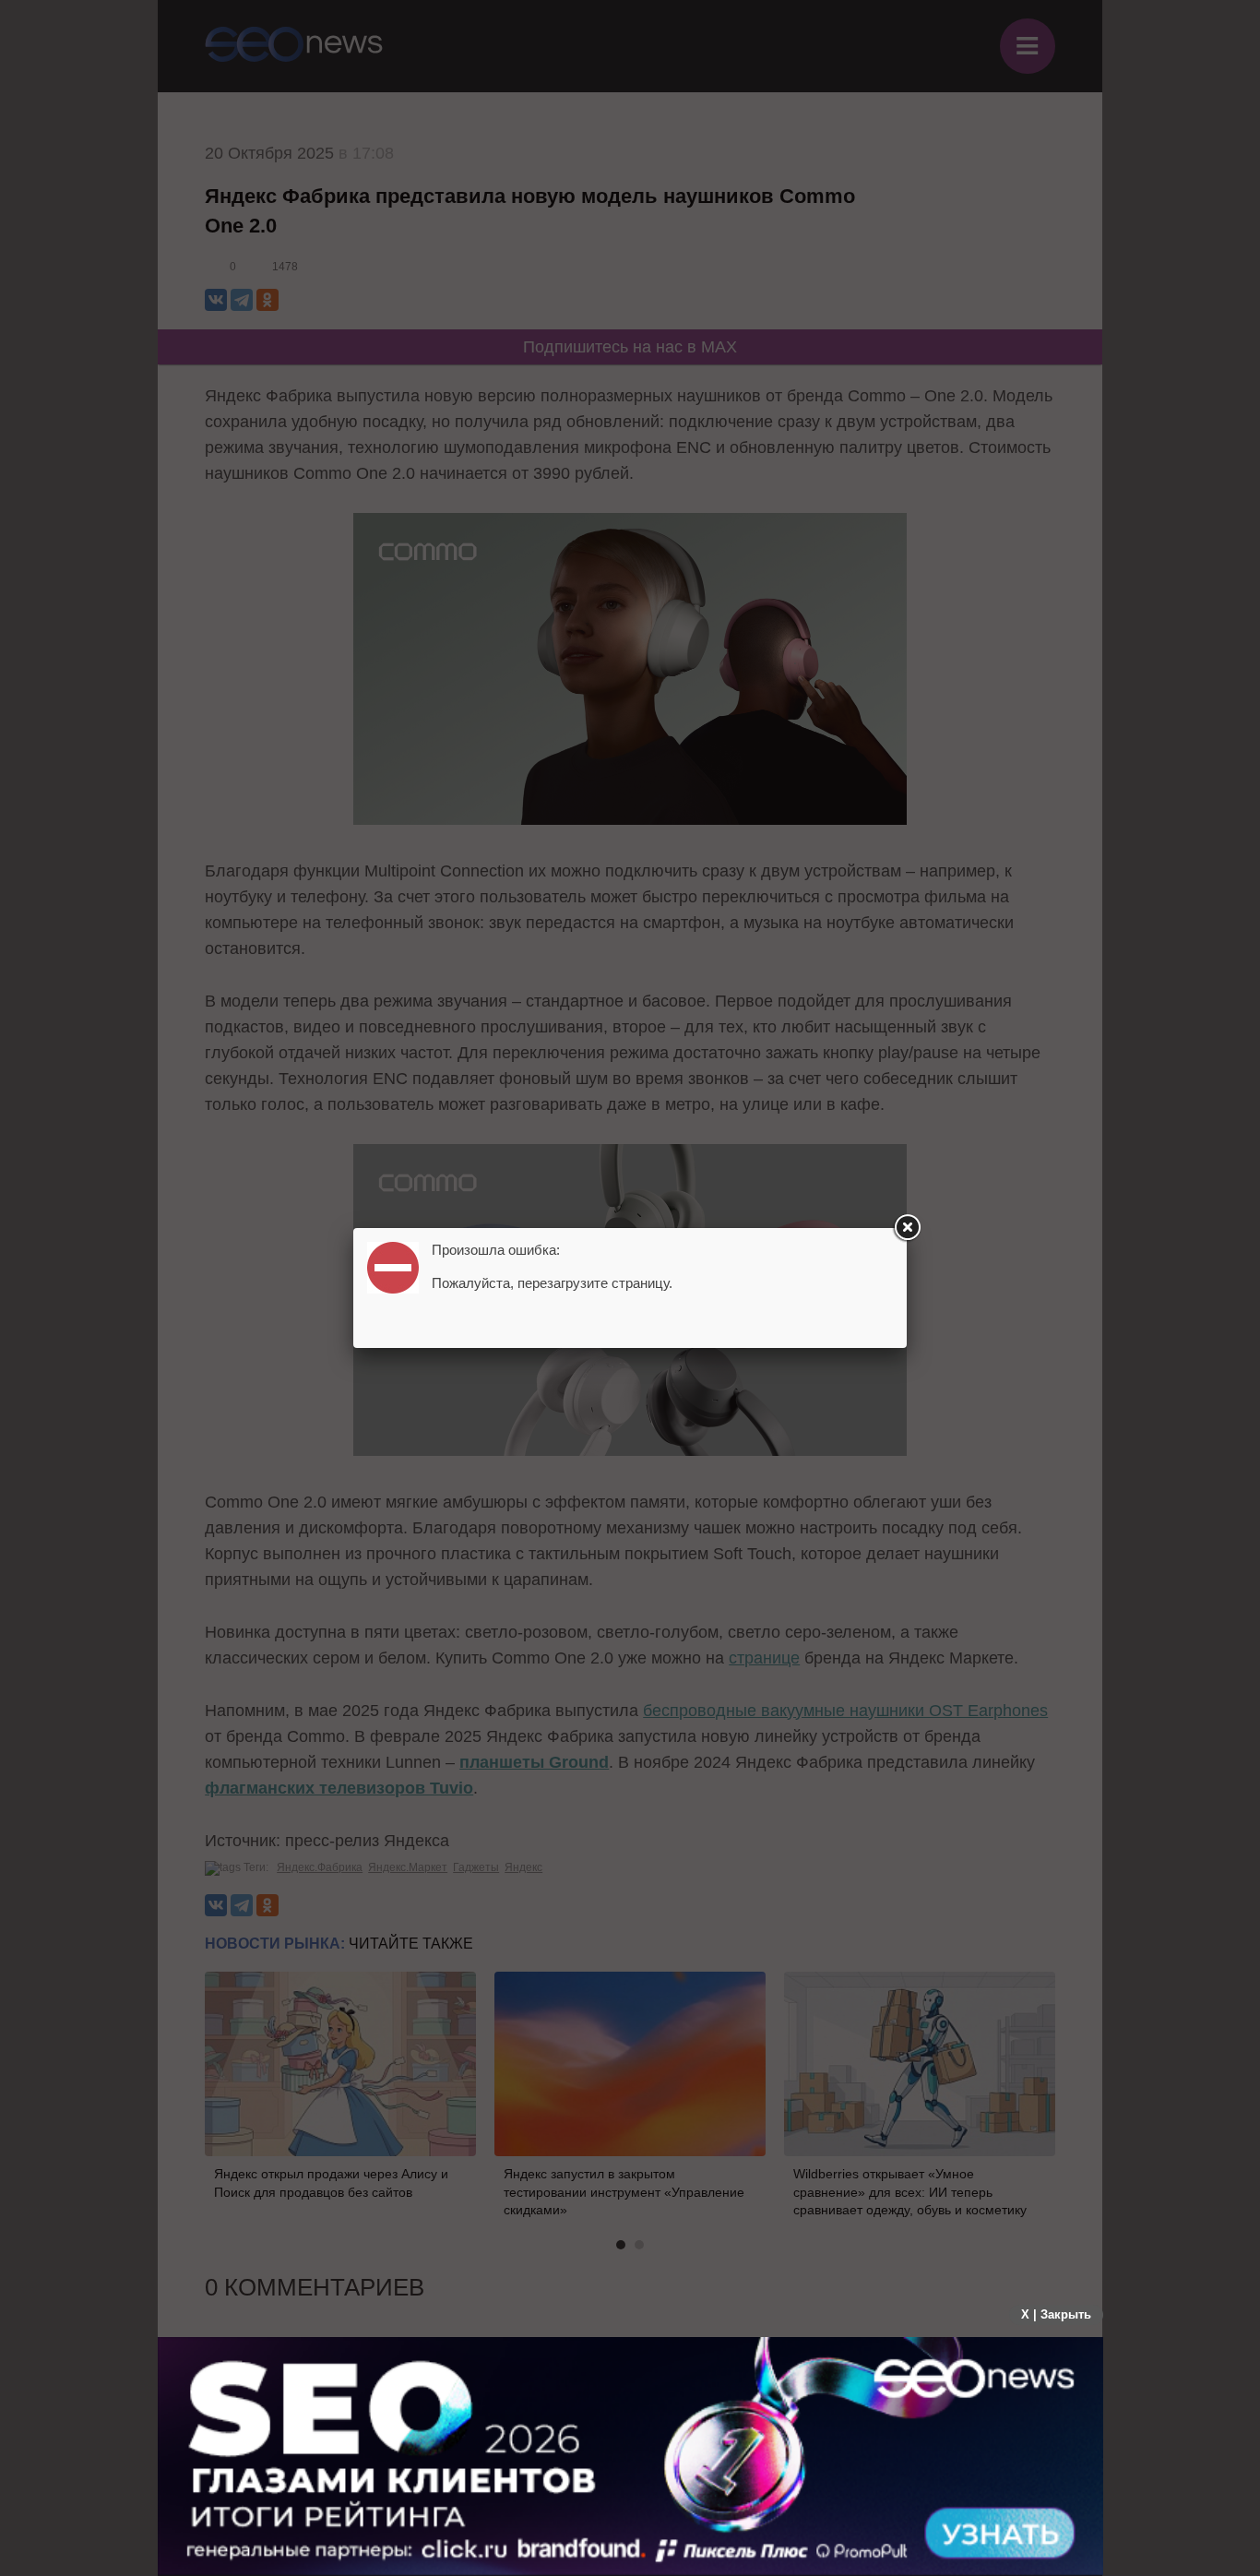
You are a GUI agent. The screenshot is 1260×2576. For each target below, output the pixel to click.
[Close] (907, 1228)
